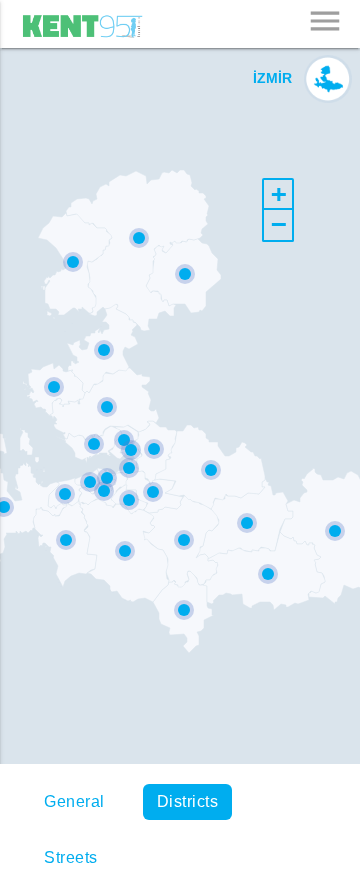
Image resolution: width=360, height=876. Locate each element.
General (74, 801)
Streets (71, 857)
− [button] (279, 224)
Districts (188, 801)
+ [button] (279, 194)
